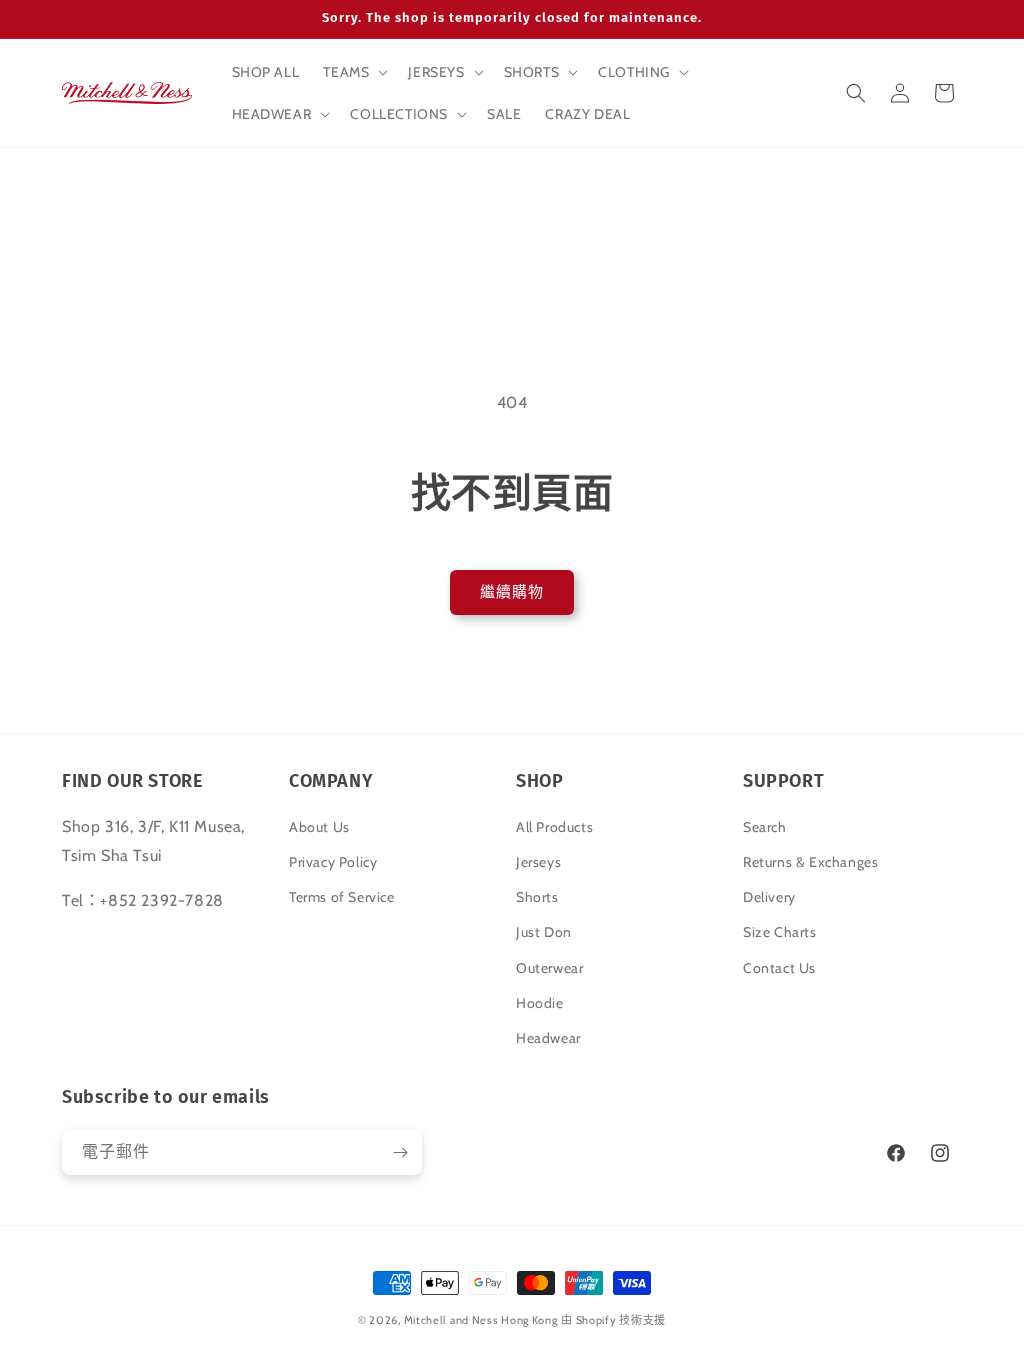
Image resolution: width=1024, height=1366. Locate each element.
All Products (554, 827)
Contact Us (779, 968)
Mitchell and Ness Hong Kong (481, 1320)
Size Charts (780, 932)
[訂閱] (400, 1152)
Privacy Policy (333, 862)
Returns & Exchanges (810, 862)
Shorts (537, 897)
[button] (353, 72)
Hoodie (540, 1003)
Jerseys (538, 862)
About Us (319, 827)
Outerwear (549, 968)
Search (765, 827)
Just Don (544, 932)
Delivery (769, 897)
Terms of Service (342, 897)
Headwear (548, 1038)
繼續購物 (512, 592)
